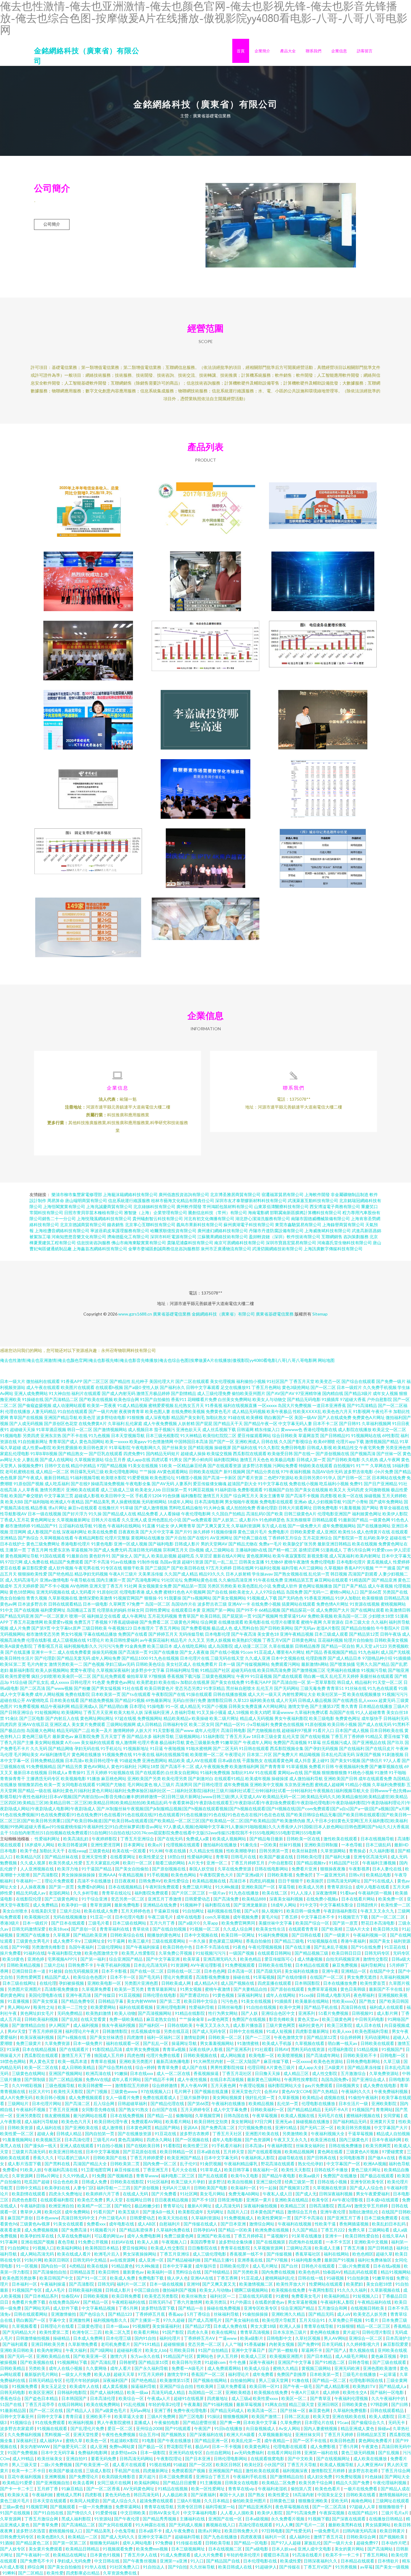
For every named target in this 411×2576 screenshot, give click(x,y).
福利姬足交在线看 (104, 1616)
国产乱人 (142, 1556)
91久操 (95, 1514)
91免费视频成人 (239, 2218)
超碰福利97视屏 (297, 1730)
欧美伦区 (53, 2212)
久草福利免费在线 (173, 2230)
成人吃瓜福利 (57, 1484)
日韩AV (281, 2049)
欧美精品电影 (379, 1875)
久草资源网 (23, 2176)
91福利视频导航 (85, 1478)
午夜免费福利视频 (391, 2091)
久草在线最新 (281, 1646)
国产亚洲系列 (239, 2049)
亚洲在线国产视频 (38, 2242)
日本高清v (74, 1760)
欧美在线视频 (365, 1544)
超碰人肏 (45, 2134)
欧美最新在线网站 (312, 2001)
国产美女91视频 (345, 1760)
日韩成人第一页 (311, 1460)
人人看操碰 (170, 1514)
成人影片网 (388, 2013)
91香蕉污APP (258, 1682)
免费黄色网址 (348, 1718)
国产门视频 (97, 2091)
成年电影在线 (122, 2224)
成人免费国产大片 (333, 1610)
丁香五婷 (290, 1917)
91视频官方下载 (353, 1917)
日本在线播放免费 (340, 1983)
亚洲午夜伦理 (333, 2212)
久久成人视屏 (33, 1863)
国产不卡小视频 (54, 1586)
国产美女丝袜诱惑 (107, 2037)
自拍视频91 (344, 1466)
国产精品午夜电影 (279, 2176)
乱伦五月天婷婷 (344, 1676)
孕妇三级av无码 (120, 1664)
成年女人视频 (385, 1393)
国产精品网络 (61, 1748)
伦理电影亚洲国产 (334, 1514)
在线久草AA (394, 2236)
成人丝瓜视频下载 (219, 1429)
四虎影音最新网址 (313, 2031)
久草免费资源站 (384, 2073)
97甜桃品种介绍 (377, 1658)
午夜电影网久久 (146, 1447)
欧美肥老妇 (147, 1682)
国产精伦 (123, 2206)
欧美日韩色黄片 (93, 1447)
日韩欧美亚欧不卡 (360, 2055)
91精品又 (374, 1736)
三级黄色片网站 (185, 1622)
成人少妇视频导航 (325, 1502)
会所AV (272, 2091)
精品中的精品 (83, 1466)
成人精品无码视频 (249, 1411)
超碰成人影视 (87, 1496)
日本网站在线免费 (389, 1478)
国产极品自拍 (13, 1730)
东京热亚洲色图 (299, 1784)
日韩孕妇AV (204, 2230)
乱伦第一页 (319, 1574)
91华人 (330, 1478)
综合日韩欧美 (285, 1435)
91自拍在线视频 (262, 2007)
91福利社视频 (267, 1568)
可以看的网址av (109, 2236)
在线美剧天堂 (44, 1911)
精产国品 (314, 1652)
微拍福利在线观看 (43, 1381)
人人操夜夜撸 (33, 1887)
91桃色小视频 (361, 1772)
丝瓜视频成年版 (146, 2031)
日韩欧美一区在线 (304, 1839)
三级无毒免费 (313, 1688)
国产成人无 (306, 2194)
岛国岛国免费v (335, 2079)
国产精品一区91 (230, 1724)
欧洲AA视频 (375, 2164)
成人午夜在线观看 (43, 1387)
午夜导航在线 (83, 1580)
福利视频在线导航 (225, 1911)
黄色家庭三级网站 (226, 1941)
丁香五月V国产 (277, 1640)
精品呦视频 (310, 1754)
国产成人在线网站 (57, 1460)
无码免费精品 (70, 2013)
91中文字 (308, 1905)
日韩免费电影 (326, 1508)
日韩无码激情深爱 (29, 1929)
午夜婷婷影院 (105, 1839)
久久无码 (39, 1748)
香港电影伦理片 (76, 1544)
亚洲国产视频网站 (66, 2073)
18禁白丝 (176, 1857)
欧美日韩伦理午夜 (102, 1760)
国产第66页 (371, 1592)
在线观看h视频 (109, 1387)
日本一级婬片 (349, 1387)
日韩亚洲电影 (231, 2200)
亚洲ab (300, 1502)
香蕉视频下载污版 (184, 1676)
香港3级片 (10, 1923)
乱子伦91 (189, 2164)
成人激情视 (113, 2128)
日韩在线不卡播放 (331, 2170)
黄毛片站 (270, 1917)
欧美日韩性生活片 (17, 1658)
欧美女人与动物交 (269, 1399)
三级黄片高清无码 (29, 2152)
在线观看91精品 (229, 1778)
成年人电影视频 (227, 2140)
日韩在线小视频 (333, 2182)
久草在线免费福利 (74, 2236)
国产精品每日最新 (267, 1839)
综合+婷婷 (145, 2067)
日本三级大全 (357, 1622)
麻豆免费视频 (345, 1965)
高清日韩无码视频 (145, 1550)
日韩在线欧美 (180, 2025)
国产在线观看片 (74, 2049)
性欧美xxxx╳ (344, 2001)
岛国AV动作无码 (327, 1472)
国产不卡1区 (203, 2200)
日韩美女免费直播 (245, 1706)
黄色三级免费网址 (43, 1544)
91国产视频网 (265, 1616)
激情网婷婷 (124, 1730)
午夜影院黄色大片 (217, 1875)
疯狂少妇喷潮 (44, 1676)
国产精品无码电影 (304, 1399)
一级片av (217, 1893)
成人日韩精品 (149, 1724)
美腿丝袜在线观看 (377, 1676)
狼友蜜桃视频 (58, 2115)
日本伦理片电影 (130, 1917)
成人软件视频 (61, 1568)
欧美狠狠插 (372, 1598)
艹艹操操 (148, 1472)
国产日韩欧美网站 (277, 1628)
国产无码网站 (287, 1688)
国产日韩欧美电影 (344, 1460)
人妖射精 (186, 1423)
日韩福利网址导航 (182, 1670)
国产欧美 (275, 1514)
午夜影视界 (359, 1869)
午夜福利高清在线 (61, 2170)
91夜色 (239, 1947)
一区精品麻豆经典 (190, 1466)
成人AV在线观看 (201, 1760)
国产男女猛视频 (106, 1688)
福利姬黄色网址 (367, 1514)
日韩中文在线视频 (247, 2031)
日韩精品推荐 (307, 1646)
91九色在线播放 (244, 1893)
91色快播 (171, 1496)
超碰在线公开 (13, 1700)
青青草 (222, 1857)
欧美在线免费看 (103, 1532)
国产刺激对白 (201, 1778)
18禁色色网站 (13, 2061)
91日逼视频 (261, 1676)
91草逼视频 (297, 1766)
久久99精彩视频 (27, 2085)
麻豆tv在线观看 (83, 1508)
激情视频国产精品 (382, 1441)
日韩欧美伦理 (309, 1857)
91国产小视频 (215, 1706)
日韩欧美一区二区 (226, 2037)
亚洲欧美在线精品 (292, 2200)
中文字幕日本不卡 (318, 1917)
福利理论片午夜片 (83, 2031)
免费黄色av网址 (121, 1682)
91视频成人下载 (262, 1598)
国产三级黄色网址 (62, 1899)
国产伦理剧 (45, 1658)
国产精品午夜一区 (261, 1423)
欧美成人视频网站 (230, 1839)
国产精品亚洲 (384, 1580)
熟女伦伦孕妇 (311, 2164)
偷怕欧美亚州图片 (249, 1393)
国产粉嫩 (82, 1688)
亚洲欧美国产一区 (259, 1887)
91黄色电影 (102, 1544)
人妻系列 (184, 1484)
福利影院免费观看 (152, 1893)
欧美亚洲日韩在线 (66, 2152)
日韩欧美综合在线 (127, 1935)
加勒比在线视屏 (195, 1682)
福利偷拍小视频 (251, 1381)
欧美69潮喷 (324, 1441)
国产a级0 (133, 1387)
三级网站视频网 (121, 1724)
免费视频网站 (150, 1718)
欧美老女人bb (148, 1490)
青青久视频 (37, 1598)
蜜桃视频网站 (393, 1604)
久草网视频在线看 (57, 1538)
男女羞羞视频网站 (217, 2043)
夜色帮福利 (365, 1995)
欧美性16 (347, 1532)
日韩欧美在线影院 (127, 2182)
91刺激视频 (393, 1754)
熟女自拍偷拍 (13, 1598)
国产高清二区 (78, 2103)
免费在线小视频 (304, 1484)
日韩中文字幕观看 (203, 1387)
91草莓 (314, 1742)
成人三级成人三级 (117, 1490)
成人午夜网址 (134, 1616)
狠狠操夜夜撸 (333, 1869)
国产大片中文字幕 (157, 1532)
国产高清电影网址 (144, 1580)
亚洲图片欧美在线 (263, 2134)
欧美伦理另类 (175, 1778)
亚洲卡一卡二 (44, 1652)
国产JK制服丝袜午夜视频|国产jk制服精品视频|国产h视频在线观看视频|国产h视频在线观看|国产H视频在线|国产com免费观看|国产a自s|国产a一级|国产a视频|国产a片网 (253, 1809)
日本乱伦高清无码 (338, 1754)
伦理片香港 (148, 1742)
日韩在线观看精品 (65, 1604)
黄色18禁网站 (22, 1592)
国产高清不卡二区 (177, 1766)
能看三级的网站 (171, 1863)
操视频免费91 (31, 1466)
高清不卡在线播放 (95, 1881)
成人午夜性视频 (192, 2079)
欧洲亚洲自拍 (62, 2206)
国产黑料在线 (58, 2164)
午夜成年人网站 (258, 1742)
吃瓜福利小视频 (334, 1484)
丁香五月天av (238, 1736)
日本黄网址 (134, 1845)
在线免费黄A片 (93, 1423)
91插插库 (330, 1399)
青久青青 (349, 1706)
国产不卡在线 (75, 1435)
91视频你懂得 (224, 1532)
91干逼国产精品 (97, 1869)
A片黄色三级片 (281, 2067)
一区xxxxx (267, 1405)
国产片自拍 (176, 1538)
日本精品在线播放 (375, 1706)
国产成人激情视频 (151, 1508)
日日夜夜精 (125, 1881)
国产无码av (305, 1628)
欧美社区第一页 (332, 1694)
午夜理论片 (235, 1754)
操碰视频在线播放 (313, 2121)
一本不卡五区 (339, 2242)
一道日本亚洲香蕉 (329, 1405)
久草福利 (116, 1423)
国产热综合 (28, 1538)
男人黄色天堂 (42, 2061)
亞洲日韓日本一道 (29, 1971)
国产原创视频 (147, 2188)
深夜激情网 (327, 1893)
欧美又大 (338, 1490)
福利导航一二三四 (114, 2188)
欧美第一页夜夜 (102, 1405)
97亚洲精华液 (308, 1393)
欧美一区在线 (351, 1496)
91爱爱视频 (138, 1478)
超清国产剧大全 (242, 1484)
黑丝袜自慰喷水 (241, 1688)
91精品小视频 (358, 1784)
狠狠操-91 (154, 1598)
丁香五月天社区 (228, 2134)
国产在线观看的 (150, 1772)
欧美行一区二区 (138, 1863)
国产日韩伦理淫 (208, 1784)
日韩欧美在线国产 (206, 1472)
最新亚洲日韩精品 (334, 1544)
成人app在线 (139, 1460)
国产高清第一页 (133, 1652)
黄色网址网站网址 (97, 1718)
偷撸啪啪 (184, 2115)
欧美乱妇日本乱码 (389, 2224)
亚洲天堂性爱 (95, 1857)
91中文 (7, 1610)
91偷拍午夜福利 (364, 2097)
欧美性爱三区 (196, 2146)
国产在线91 (198, 1538)
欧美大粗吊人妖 (128, 1712)
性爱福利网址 (48, 1839)
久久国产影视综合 (296, 1441)
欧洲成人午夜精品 (67, 1502)
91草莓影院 (120, 1447)
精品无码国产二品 (73, 1730)
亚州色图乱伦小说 (165, 1520)
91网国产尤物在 (111, 1784)
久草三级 (392, 2061)
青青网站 (384, 2109)
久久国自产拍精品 (228, 1514)
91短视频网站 (48, 1712)
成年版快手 (372, 1718)
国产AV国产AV (280, 1393)
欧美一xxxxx (117, 1441)
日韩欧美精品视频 (24, 1965)
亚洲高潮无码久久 (220, 1959)
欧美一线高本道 (73, 2061)
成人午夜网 (390, 1460)
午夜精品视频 (131, 1875)
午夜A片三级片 (123, 1574)
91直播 (149, 1526)
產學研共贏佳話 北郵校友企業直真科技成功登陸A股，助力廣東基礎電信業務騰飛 (88, 577)
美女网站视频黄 (49, 1742)
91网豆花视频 (201, 1490)
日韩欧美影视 (280, 1875)
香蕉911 (179, 1399)
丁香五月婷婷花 (249, 2236)
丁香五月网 (38, 1550)
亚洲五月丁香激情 (165, 1899)
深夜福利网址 (74, 1532)
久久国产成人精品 (181, 1574)
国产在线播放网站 (374, 1526)
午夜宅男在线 (87, 1568)
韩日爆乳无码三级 (87, 1472)
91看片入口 (323, 1730)
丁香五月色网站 (266, 1387)
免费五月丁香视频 (91, 1622)
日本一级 (227, 1664)
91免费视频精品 (41, 1766)
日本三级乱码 (379, 1845)
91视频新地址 (136, 1748)
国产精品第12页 (364, 1634)
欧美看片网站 (179, 2121)
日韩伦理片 (81, 1682)
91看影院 (172, 2146)
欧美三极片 (139, 1941)
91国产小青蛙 (355, 1502)
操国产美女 (380, 1941)
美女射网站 (242, 2121)
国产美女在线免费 (227, 1682)
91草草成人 (211, 2170)
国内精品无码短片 (163, 1453)
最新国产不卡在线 (386, 1989)
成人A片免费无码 (17, 2097)
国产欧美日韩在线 (188, 1568)
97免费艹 (135, 1604)
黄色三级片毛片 (252, 1532)
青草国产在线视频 (26, 1417)
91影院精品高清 (108, 2049)
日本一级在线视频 (45, 1514)
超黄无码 (387, 1700)
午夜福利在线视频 (295, 2224)
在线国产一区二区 (327, 1977)
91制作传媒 (148, 1562)
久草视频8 (334, 1568)
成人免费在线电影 (380, 2085)
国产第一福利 (93, 1959)
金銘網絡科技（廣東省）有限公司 (223, 1314)
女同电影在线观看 (79, 1784)
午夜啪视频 (175, 1748)
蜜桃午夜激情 (297, 1562)
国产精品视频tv (311, 1863)
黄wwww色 (292, 1429)
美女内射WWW (142, 2001)
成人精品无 (190, 1706)
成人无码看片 (83, 1592)
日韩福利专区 (175, 1724)
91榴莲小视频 (189, 1478)
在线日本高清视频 (227, 2079)
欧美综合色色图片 (90, 1977)
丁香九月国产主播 (17, 1742)
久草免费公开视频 (176, 1953)
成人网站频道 (233, 2055)
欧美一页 (52, 1784)
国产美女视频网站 (229, 1598)
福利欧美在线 (262, 1700)
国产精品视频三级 (312, 1953)
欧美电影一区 (262, 2055)
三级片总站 (71, 1911)
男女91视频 (72, 1634)
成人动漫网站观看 (69, 1405)
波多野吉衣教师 (195, 2134)
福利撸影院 (191, 1496)
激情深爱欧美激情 (95, 1598)
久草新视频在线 (63, 1598)
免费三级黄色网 (179, 2236)
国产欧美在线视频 (96, 1399)
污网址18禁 (149, 1766)
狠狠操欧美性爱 (32, 1574)
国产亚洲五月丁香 (344, 2218)
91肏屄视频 (211, 2164)
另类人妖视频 (218, 1640)
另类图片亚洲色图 (142, 1983)
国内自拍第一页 (100, 2134)
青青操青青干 (13, 1778)
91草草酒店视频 (51, 1429)
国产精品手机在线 (321, 2007)
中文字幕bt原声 (66, 1628)
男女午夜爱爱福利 (373, 2194)
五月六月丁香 (163, 1923)
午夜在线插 (176, 1851)
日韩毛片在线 (244, 1857)
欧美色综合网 (126, 1399)
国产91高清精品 (362, 1405)
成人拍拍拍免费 (241, 1508)
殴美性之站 (44, 2007)
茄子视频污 (165, 1429)
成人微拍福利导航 (306, 1778)
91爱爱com (382, 1550)
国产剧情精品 (184, 1393)
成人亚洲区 (327, 1532)
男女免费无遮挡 (362, 1977)
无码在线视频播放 (70, 1917)
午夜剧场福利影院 (341, 1911)
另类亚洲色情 (398, 1447)
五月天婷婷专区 (196, 2109)
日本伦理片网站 (47, 2103)
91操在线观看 (199, 1694)
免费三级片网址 (198, 1887)
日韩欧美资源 (21, 2128)
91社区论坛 (172, 1580)
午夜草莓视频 (265, 2115)
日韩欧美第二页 (125, 2164)
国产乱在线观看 (213, 2176)
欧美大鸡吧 (261, 1712)
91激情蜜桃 (248, 2043)
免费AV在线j (97, 2079)
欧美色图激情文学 (102, 1953)
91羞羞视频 (350, 1508)
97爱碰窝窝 (393, 2152)
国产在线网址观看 (367, 1610)
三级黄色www (125, 2091)
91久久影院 (269, 1447)
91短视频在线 (121, 1772)
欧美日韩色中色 (178, 1947)
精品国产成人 (58, 1977)
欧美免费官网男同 (239, 1923)
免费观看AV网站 (147, 2121)
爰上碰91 (321, 1760)
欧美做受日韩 (280, 1453)
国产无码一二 (316, 1592)
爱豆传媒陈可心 (280, 1959)
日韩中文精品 (29, 2188)
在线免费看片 (205, 1664)
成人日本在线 (369, 2025)
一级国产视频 (242, 1953)
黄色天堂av (309, 2019)
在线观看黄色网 (279, 1760)
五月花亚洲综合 (317, 1538)
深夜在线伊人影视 (206, 2049)
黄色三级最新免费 (202, 1742)
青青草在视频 (104, 2061)
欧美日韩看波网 (73, 1845)
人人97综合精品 (270, 1592)
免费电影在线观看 (276, 1502)
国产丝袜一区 (389, 1453)
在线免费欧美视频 (188, 1411)
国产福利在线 (245, 1447)
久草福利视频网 (376, 1423)
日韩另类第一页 (274, 1851)
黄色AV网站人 (97, 1766)
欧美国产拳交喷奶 (26, 1496)
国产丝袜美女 (175, 1447)
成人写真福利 (342, 1556)
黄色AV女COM (296, 2091)
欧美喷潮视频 (290, 2055)
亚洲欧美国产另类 (144, 1778)
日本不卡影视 (114, 1971)
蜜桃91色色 (174, 1592)
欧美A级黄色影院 (16, 1646)
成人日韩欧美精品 (79, 2067)
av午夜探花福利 (155, 1640)
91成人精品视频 (132, 1405)
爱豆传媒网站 (135, 2248)
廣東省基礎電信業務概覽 (205, 784)
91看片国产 (105, 2212)
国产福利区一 (152, 2025)
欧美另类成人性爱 (66, 1863)
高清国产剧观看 (363, 1574)
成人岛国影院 (221, 1646)
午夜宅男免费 (372, 1447)
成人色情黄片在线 (373, 1532)
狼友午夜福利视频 (119, 2025)
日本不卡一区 (123, 1977)
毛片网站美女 (26, 1754)
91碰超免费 (130, 1760)
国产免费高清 (74, 2230)
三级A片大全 (358, 1929)
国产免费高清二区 (218, 2128)
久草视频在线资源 (330, 2188)
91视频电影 (11, 1435)
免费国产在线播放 (340, 2176)
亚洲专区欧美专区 (368, 2182)
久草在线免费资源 (235, 1869)
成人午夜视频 (380, 1586)
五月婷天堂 (234, 2152)
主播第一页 (16, 1550)
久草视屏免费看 (97, 1989)
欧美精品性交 (346, 1447)
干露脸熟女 (252, 1760)
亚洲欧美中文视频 (267, 1784)
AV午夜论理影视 (206, 1965)
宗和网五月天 (175, 1550)
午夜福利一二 (29, 1881)
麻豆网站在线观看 (331, 1580)
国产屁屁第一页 (237, 1616)
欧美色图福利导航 (372, 2031)
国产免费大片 (286, 1754)
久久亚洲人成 (134, 1520)
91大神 (156, 1851)
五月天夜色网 (224, 2085)
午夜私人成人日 (278, 2194)
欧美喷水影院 (114, 1478)
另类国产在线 (395, 1592)
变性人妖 (150, 1387)
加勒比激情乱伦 (364, 2212)
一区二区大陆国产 (244, 2061)
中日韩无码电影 (370, 2019)
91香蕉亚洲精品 (319, 1598)
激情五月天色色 (255, 1460)
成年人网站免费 (106, 1658)
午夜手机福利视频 (114, 1965)
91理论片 (96, 1640)
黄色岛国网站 (92, 1441)
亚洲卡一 (334, 2236)
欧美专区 (321, 2200)
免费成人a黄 (198, 1839)
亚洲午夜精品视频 (297, 1634)
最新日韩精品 (57, 1478)
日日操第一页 (175, 1490)
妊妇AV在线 (123, 2242)
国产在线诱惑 (345, 1700)
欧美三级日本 (160, 1646)
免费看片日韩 (321, 1766)
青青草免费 (168, 2067)
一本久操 (198, 1941)
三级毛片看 (99, 1923)
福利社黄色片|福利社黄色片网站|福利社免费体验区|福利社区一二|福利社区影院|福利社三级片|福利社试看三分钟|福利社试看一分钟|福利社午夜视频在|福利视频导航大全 (211, 1791)
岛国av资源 (170, 1562)
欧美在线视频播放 (364, 1694)
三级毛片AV (104, 2140)
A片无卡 (196, 1863)
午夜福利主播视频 (380, 1863)
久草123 (241, 1700)
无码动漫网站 (377, 2037)
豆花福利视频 (330, 1640)
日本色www (47, 2218)
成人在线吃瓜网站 (190, 1646)
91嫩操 (121, 2073)
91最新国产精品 (353, 1520)
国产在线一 (304, 1453)
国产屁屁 (204, 1423)
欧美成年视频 (258, 1778)
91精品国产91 (45, 1526)
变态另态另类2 (189, 1688)
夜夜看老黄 (11, 2230)
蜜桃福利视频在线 (364, 2115)
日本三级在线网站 (130, 1923)
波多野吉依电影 (358, 1472)
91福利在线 (34, 1953)
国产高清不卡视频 (302, 1496)
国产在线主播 (298, 1947)
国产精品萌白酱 (114, 1706)
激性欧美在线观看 (341, 1839)
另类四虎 (31, 1435)
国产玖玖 (395, 1742)
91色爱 (99, 1682)
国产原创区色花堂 (61, 1423)
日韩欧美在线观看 (378, 2043)
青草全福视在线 (394, 1508)
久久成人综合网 (238, 1929)
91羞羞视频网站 (18, 2140)
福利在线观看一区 (123, 2043)
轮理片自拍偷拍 (359, 1640)
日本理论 (138, 1706)
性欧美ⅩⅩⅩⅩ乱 (307, 1411)
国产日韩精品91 (335, 1435)
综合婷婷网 (351, 2037)
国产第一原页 (62, 1887)
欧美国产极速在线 (277, 1857)
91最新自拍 (77, 1556)
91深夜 (13, 2049)
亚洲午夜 (330, 1971)
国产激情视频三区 (309, 1670)
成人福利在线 (49, 2128)
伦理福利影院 (341, 2049)
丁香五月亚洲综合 (138, 1839)
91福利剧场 (226, 1490)
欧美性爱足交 (152, 1857)
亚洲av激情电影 (54, 1580)
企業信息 (339, 51)
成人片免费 (20, 1628)
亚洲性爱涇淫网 (106, 1845)
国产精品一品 (160, 2115)
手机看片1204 (148, 1496)
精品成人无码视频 (257, 1718)
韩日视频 (339, 1574)
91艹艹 (363, 1466)
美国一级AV (306, 1417)
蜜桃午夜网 (311, 1622)
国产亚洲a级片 (251, 1875)
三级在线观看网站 (169, 1941)
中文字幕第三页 (59, 1496)
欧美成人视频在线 (298, 2115)
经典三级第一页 (300, 2182)
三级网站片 (19, 2103)
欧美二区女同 (202, 1724)
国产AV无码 (163, 1484)
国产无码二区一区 (317, 2128)
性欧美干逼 (326, 2224)
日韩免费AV (150, 1881)
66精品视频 (270, 1610)
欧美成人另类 (312, 1887)
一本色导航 (352, 1845)
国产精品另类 (70, 1766)
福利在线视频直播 (240, 1405)
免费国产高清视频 (290, 1742)
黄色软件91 (100, 1556)
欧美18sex (59, 1929)
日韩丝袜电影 (231, 2007)
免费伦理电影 (323, 1562)
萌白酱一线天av (343, 2043)
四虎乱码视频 (263, 1881)
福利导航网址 (374, 1965)
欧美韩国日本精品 (102, 2248)
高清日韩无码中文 (78, 2218)
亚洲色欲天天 (189, 1429)
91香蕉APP (72, 1381)
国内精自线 (333, 1393)
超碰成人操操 (193, 1453)
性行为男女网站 (223, 2013)
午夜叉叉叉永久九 (378, 1911)
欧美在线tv (169, 1682)
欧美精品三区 (294, 2206)
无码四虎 (355, 1490)
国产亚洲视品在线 (369, 1742)
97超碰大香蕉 (353, 1399)
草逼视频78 (82, 1550)
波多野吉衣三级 (212, 1604)
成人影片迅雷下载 (25, 2164)
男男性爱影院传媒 (228, 2067)
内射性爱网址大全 (299, 1694)
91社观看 (263, 2049)
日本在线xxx (142, 2073)
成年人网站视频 (49, 1694)
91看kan (348, 1893)
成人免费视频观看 (86, 2097)
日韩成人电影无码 (334, 1995)
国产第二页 (170, 2001)
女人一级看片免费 (123, 2097)
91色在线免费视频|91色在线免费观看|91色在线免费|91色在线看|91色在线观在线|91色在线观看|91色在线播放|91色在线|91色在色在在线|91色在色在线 (142, 1815)
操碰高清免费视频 (108, 1484)
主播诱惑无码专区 (43, 1778)
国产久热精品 (326, 2091)
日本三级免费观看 (381, 2218)
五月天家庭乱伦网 (103, 1863)
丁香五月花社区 (237, 2073)
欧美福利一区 (244, 2188)
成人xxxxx (60, 1682)
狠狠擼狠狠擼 (334, 1772)
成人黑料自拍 (246, 1628)
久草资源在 (333, 1622)
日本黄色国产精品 (268, 2212)
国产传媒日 (105, 1995)
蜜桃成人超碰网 (329, 1784)
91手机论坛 (111, 1748)
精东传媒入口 (267, 1429)
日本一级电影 (95, 1604)
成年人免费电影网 (144, 2236)
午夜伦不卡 (382, 1411)
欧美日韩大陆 (386, 1929)
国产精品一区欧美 (235, 2230)
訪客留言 (365, 51)
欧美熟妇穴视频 (247, 1640)
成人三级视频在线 (69, 1640)
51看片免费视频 (334, 2013)
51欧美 (165, 1466)
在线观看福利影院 (58, 2200)
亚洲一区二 (217, 1863)
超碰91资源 (193, 1562)
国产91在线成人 (379, 1881)
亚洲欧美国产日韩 (341, 1778)
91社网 (131, 1586)
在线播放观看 (231, 1622)
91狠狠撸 (135, 1417)
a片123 (380, 1646)
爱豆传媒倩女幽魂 (210, 1484)
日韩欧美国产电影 (211, 2188)
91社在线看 (133, 1688)
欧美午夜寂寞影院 (289, 1556)
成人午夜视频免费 (212, 1766)
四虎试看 (160, 1460)
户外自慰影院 (379, 1399)
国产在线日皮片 (380, 1748)
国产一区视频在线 (192, 2140)
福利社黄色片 (312, 2025)
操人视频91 (273, 1911)
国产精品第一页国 (190, 1586)
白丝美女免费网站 (235, 1399)
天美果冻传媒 (151, 1574)
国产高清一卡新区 (220, 1478)
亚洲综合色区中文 (278, 2013)
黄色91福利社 (124, 1766)
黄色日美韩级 (353, 1989)
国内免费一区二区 (160, 2164)
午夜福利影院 (280, 2146)
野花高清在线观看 (278, 2164)
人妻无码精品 (44, 1411)
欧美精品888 (254, 1899)
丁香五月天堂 (302, 1381)
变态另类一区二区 (128, 1899)
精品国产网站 (168, 2128)
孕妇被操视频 (72, 1983)
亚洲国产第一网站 (218, 1610)
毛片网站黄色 (140, 1784)
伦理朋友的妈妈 (112, 1610)
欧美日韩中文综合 (201, 2001)
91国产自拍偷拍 (155, 1399)
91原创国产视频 (29, 1484)
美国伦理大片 (162, 1381)
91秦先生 (249, 1845)
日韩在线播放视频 (230, 1694)
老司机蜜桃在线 (20, 1472)
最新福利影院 (22, 1670)
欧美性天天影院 (69, 2091)
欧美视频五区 (49, 2140)
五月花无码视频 (162, 1616)
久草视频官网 (208, 2115)
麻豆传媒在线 (127, 2170)
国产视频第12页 (295, 2188)
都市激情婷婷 (18, 1526)
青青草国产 (189, 1616)
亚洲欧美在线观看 (83, 1490)
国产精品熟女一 (73, 1453)
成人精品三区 (297, 2073)
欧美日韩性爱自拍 (362, 2236)
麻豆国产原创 (21, 2218)
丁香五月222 (333, 2230)
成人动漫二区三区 (251, 1646)
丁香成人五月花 (15, 1520)
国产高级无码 (269, 1971)
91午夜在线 (144, 1754)
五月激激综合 (354, 2073)
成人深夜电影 (158, 1417)
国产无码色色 (291, 1598)
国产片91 (184, 1532)
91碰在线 (236, 1417)
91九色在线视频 (164, 1658)
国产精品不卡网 (160, 2079)
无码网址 (216, 2212)
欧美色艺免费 (90, 2200)
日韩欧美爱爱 (303, 1532)
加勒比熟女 (216, 1417)
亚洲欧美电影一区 (105, 1983)
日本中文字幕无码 (221, 2158)
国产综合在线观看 (358, 1381)
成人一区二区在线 (174, 2073)
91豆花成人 (265, 1652)
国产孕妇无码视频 (321, 1748)
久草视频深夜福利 (113, 1670)
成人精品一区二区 (52, 1472)
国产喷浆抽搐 (342, 1664)
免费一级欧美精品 (127, 2019)
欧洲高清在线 (99, 2073)
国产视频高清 (363, 1453)
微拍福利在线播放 (220, 1845)
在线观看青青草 (304, 1929)
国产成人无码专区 (210, 2031)
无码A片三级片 (177, 2188)
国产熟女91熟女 (134, 2109)
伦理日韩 (256, 2067)
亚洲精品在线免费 (160, 1905)
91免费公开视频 (93, 2242)
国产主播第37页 (325, 1706)
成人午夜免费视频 (160, 1423)
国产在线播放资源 (135, 2134)
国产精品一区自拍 (338, 1646)
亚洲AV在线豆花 (33, 1724)
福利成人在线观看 (387, 2007)
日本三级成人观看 (331, 1634)
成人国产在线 (195, 2067)
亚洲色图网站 (155, 1760)
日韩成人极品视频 (315, 1700)
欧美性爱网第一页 (275, 2218)
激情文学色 (298, 1706)
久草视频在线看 (310, 2043)
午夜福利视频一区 (370, 1935)
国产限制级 (35, 2079)
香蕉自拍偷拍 (259, 1941)
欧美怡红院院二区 (220, 1435)
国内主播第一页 (111, 1580)
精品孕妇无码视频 (91, 1574)
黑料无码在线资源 (308, 2049)
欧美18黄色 (14, 1959)
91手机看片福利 (227, 2146)
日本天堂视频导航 (128, 1435)
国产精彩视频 (201, 1447)
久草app (211, 1923)
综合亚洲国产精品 (126, 1959)
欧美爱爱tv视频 (59, 1622)
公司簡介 (52, 224)
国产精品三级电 (290, 1941)
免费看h (10, 2170)
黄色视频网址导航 (22, 1556)
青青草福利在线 (115, 1929)
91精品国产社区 (215, 1670)
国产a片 (252, 1911)
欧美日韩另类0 (308, 1478)
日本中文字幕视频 (103, 2152)
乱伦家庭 (134, 1423)
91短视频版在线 (323, 1941)
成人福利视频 (86, 2025)
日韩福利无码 (396, 1718)
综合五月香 (115, 1460)
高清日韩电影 (233, 1730)
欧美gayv (138, 1441)
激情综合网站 (262, 2224)
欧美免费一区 (391, 1899)
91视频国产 (392, 2049)
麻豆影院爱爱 (35, 1568)
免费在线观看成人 (160, 2097)
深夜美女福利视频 (287, 1899)
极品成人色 (222, 1628)
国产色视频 (94, 1664)
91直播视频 (19, 2001)
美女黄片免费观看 (88, 1724)
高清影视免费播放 (213, 1977)
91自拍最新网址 (33, 1441)
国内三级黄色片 (354, 2140)
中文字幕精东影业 (337, 1905)
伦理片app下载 (350, 1441)
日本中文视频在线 (288, 1658)
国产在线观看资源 (224, 1466)
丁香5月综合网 (357, 1550)
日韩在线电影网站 (272, 1869)
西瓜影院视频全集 (287, 1748)
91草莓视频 (264, 1977)
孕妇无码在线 (87, 1748)
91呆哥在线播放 (307, 2236)
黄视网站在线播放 (148, 1538)
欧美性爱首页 (373, 1983)
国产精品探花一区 (298, 1610)
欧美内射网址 (368, 1556)
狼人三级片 (164, 1784)
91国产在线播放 (164, 1652)
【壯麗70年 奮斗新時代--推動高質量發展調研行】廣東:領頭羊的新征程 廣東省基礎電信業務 (205, 577)
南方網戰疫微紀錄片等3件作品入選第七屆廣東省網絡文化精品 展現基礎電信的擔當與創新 (323, 853)
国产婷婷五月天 (163, 1634)
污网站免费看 (285, 1466)
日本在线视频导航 (378, 1839)
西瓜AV (345, 2206)
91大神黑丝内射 (209, 2061)
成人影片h (249, 1520)
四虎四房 (8, 1724)
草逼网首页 (309, 1435)
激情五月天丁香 (77, 2055)
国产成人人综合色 (367, 2188)
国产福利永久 (172, 1387)
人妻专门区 (84, 2188)
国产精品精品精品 (305, 2109)
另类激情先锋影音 (49, 1947)
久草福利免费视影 (389, 1784)
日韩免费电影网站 (364, 2061)
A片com (73, 1742)
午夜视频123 (120, 1628)
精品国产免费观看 (66, 1562)
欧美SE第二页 (13, 1664)
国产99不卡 (247, 1610)
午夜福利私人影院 (258, 2158)
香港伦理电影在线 (320, 1429)
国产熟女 (368, 2001)
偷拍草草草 (137, 1676)
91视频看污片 (103, 2230)
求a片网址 (58, 1508)
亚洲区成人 (60, 1724)
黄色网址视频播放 (315, 1586)
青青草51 (335, 1688)
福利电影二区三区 (178, 2176)
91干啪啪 (397, 1772)
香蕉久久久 (44, 2158)
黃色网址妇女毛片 (37, 2013)
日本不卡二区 (326, 1423)
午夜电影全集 (138, 1484)
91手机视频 (158, 1875)
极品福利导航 (172, 1742)
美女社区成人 (179, 1664)
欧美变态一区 (328, 1381)
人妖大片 (144, 1730)
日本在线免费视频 (127, 2115)
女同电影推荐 (352, 2158)
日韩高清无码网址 (344, 1881)
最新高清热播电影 (173, 2061)
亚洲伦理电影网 (171, 2007)
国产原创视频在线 (332, 1453)
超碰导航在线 (291, 2158)
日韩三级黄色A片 (300, 1514)
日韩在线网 (243, 1568)
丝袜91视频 (290, 1845)
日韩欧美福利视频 (42, 2019)
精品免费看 (148, 1514)
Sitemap (320, 1314)
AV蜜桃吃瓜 (37, 1700)
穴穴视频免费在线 (255, 2128)
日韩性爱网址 (158, 1610)
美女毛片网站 (213, 2194)
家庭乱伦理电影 (15, 1453)
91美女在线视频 (143, 1466)
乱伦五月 (265, 1688)
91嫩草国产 (231, 1742)
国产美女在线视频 (311, 1490)
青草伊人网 (31, 2212)
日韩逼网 (245, 1429)
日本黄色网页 (139, 2128)
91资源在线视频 (365, 1604)
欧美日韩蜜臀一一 (95, 2085)
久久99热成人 (76, 2176)
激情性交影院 (376, 1959)
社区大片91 (40, 2091)
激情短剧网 (195, 2037)
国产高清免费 (226, 1899)
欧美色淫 (87, 1417)
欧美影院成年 (191, 2212)
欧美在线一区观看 (130, 1851)
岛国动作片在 (184, 1604)
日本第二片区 (259, 1754)
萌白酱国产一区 (279, 1417)
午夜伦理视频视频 (266, 1947)
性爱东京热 (60, 1550)
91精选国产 (360, 1580)
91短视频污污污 (211, 1953)
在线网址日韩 (139, 2200)
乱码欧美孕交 (376, 1538)
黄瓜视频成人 (379, 1562)
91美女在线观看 (69, 2224)
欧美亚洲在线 (324, 2140)
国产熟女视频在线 (291, 1574)
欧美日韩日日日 (347, 1953)
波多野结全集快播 (236, 2242)
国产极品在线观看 (377, 2176)
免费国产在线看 (133, 1634)
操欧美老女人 (241, 1592)
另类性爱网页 (29, 1977)
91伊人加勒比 (348, 1598)
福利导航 (290, 1568)
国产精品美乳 (97, 1502)
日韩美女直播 (252, 1562)
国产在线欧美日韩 (143, 2146)
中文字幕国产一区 (344, 2164)
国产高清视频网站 (155, 2013)
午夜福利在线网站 (124, 1526)
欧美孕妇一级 (74, 1905)
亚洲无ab (284, 2121)
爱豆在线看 (11, 1568)
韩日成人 (345, 1682)
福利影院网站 (226, 1460)
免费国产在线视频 (249, 2019)
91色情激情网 (160, 1441)
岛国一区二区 (158, 1604)
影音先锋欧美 (282, 2019)
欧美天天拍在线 (173, 2218)
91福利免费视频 (215, 1772)
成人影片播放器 (248, 2025)
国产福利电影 (161, 1544)
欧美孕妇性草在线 (37, 2236)
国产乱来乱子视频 (331, 1947)
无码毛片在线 (331, 2115)
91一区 (172, 1706)
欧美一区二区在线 (42, 2067)
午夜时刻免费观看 (163, 1887)
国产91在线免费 (366, 1947)
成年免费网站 (78, 2212)
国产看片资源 (250, 1478)
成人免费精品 (46, 1905)
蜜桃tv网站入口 (344, 1592)
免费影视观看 (250, 1490)
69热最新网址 (159, 1700)
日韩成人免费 (95, 2182)
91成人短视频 (280, 2031)
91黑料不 (401, 1724)
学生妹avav (262, 1574)
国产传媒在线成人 (201, 2224)
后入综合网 (104, 2103)
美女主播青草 (272, 1496)
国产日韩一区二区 (354, 1478)
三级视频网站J (188, 1736)
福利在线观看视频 (136, 2007)
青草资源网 (101, 1905)
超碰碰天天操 (23, 1429)
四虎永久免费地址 (66, 2194)
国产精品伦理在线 (168, 2103)
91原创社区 (108, 1592)
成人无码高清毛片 (22, 1580)
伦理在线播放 (18, 1411)
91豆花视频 (129, 1995)
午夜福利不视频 (31, 2109)
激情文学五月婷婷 (371, 2206)
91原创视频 (316, 1724)
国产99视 (20, 1947)
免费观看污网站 (286, 1664)
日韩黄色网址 (304, 1640)
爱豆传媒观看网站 (254, 1435)
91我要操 (173, 1598)
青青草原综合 (340, 1887)
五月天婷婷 (97, 1772)
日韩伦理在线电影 (160, 1995)
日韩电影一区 (393, 2055)
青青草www (147, 2176)
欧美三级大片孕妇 (189, 2182)
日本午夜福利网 (387, 2140)
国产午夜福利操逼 (143, 1947)
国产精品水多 (139, 1736)
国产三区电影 (32, 1718)
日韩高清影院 (322, 2206)
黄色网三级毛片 (37, 1736)
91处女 (163, 1526)
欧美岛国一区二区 (351, 1616)
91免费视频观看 (240, 1965)
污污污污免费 (111, 1646)
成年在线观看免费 (375, 1778)
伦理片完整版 (117, 1538)
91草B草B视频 (44, 1453)
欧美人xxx (342, 2031)
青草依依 (141, 1929)
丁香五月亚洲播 (64, 2109)
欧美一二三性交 (73, 2007)
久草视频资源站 (89, 1460)
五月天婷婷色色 (136, 1911)
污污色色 (230, 2001)
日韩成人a (58, 1772)
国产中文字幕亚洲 (163, 1959)
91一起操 (268, 2188)
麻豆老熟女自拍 (161, 2019)
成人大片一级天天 (264, 1694)
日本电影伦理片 (351, 1562)
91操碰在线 (33, 1399)
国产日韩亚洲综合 (17, 1712)
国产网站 (370, 1508)
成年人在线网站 (281, 1995)
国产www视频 (59, 1688)
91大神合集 (214, 1508)
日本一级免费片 (88, 2043)
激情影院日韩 (220, 1700)
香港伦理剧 (267, 1508)
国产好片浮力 (75, 1514)
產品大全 (288, 51)
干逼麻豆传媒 (167, 1911)
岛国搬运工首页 (81, 1610)
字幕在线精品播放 (100, 1634)
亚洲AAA (107, 1875)
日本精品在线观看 (312, 1965)
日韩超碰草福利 (133, 2103)
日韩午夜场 (391, 1634)
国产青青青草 (273, 1766)
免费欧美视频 (320, 1616)
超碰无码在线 (244, 1670)
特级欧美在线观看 (316, 1466)
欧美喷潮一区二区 (207, 1754)
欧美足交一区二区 (389, 1429)
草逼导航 (287, 1887)
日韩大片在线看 (106, 1520)
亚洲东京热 (51, 1435)
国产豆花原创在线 (140, 2152)
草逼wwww (283, 1712)
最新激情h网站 (315, 1664)
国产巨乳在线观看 (106, 1453)
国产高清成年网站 (323, 2055)
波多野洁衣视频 (257, 1466)
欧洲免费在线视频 (272, 2230)
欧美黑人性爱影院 (139, 1953)
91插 (403, 1688)
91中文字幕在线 (273, 1484)
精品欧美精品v (177, 1718)
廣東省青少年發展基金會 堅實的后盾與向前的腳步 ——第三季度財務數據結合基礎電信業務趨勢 (205, 507)
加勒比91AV (243, 1772)
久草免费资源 (58, 2043)
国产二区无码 (225, 1748)
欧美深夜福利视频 (37, 2037)
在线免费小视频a (323, 1899)
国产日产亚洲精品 (381, 1484)
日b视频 (196, 1550)
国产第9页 (41, 1628)
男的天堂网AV (214, 1544)
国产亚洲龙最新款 (251, 1905)
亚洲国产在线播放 (33, 1935)
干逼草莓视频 (361, 2134)
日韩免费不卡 (81, 1965)
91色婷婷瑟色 (272, 1520)
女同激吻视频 (377, 1490)
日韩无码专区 (377, 1953)
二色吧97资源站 (279, 1478)
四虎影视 (329, 1496)
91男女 (176, 1460)
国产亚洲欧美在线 (82, 2128)
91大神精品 (191, 1435)
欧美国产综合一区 (313, 1923)
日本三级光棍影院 (162, 1435)
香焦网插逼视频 (354, 2224)
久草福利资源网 (246, 1526)
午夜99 (243, 1676)
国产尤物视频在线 (264, 1730)
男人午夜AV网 (194, 2085)
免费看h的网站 (92, 1887)
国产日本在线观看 (68, 1923)
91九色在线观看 (382, 1688)
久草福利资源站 (206, 2218)
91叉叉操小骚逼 (212, 1712)
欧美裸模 (255, 1417)
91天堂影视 (164, 1730)
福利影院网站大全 (285, 2085)
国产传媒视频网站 (253, 1664)
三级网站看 (379, 2230)
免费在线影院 (78, 1694)
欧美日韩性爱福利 (122, 1640)
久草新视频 (289, 2097)
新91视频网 (234, 1472)
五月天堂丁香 (113, 1736)
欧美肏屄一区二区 (74, 1676)
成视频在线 (335, 2097)
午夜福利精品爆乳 (241, 2164)
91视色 (100, 1526)
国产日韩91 (350, 1423)
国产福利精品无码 (350, 2121)
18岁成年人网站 (40, 1845)
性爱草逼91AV (293, 1616)
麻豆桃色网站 (114, 1778)
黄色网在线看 (331, 2152)
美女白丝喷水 (15, 1911)
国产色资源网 (258, 2140)
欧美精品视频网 (300, 2152)
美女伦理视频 (223, 1381)
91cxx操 (306, 1995)
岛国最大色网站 (41, 1730)
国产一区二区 (323, 1387)
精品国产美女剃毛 (188, 1417)
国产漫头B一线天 (41, 2146)
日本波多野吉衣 (32, 1604)
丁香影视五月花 (48, 1646)
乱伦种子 (140, 1381)
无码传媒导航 (191, 1634)
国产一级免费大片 (304, 1526)
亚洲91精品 (286, 2128)
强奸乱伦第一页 (260, 2097)
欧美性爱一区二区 (17, 2134)
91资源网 (179, 1965)
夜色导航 (67, 2242)
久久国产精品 (305, 2230)
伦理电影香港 (132, 1592)
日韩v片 (356, 1875)
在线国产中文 (383, 1971)
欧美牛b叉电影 (245, 2176)
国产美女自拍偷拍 (132, 1869)
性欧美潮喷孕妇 (241, 1851)
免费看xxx (97, 2224)
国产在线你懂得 (292, 1977)
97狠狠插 (157, 1676)
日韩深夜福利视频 (336, 2194)
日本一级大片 (13, 1381)
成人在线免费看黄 (74, 1652)
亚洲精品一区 (354, 1971)
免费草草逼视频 (323, 1989)
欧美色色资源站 (329, 2061)
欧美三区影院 (340, 2025)
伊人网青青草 (183, 1526)
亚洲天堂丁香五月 (106, 1586)
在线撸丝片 (109, 1508)
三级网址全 (94, 1941)
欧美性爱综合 (177, 1881)
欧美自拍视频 (241, 2182)
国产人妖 (250, 2013)
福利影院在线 (218, 1905)
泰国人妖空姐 (202, 1869)
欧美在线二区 (275, 1893)
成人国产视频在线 (238, 1983)
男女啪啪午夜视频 (242, 1502)
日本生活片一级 (354, 2103)
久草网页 (117, 1604)
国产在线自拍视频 (170, 1929)
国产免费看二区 (154, 1622)
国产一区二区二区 (389, 1917)
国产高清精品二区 (61, 1399)
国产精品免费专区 (78, 2001)
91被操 (55, 1971)
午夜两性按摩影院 (301, 2079)
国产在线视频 (27, 1610)
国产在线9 (80, 1484)
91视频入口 (43, 2248)
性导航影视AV (13, 1514)
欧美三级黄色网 (337, 2019)
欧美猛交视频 (219, 1453)
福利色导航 (399, 2164)
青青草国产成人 (63, 1441)
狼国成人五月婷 (109, 2055)
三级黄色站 (99, 1851)
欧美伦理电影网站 (122, 1472)
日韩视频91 (363, 2013)
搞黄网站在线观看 (298, 1604)
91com (247, 1652)
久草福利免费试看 (311, 1712)
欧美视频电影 (73, 1778)
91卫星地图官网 (96, 2170)
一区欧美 (268, 1845)
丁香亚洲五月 (156, 2170)
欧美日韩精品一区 (177, 2152)
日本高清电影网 (209, 1502)
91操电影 (156, 1706)
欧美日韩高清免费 (274, 1670)
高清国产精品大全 (90, 2164)
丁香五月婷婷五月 (248, 1863)
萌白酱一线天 (316, 1676)
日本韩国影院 (308, 1983)
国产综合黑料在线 (116, 2067)
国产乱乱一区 (156, 2043)
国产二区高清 (32, 1688)
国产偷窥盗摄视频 (35, 1405)
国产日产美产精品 (350, 1586)
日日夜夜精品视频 (172, 2200)
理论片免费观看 (60, 1881)
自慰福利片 (170, 2224)
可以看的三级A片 (74, 2158)
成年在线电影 (189, 1917)
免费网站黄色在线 (201, 1580)
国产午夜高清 (244, 1634)
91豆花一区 (101, 1917)
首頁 (241, 51)
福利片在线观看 (86, 1393)
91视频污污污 (395, 1694)
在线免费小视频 (266, 1604)
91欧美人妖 (31, 2170)
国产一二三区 (258, 2037)
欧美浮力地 (68, 1869)
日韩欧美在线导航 (275, 1965)
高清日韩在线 (354, 2007)
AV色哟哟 (79, 1586)
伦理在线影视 (39, 1640)
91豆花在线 (396, 1947)
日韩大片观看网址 (295, 1508)
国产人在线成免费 (335, 1417)
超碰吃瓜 (186, 1556)
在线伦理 (48, 1983)
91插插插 (402, 1658)
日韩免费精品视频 (47, 1760)
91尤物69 (274, 1562)
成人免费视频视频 (42, 2230)
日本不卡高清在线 (213, 1947)
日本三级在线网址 (20, 1983)
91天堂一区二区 (388, 1682)
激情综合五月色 (303, 2212)
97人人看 (392, 1760)
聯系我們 (314, 51)
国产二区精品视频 (66, 2079)
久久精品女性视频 (207, 1851)
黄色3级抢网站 (296, 1387)
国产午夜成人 (30, 1478)
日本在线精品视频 (40, 2049)
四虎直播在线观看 (275, 1983)
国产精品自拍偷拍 (358, 1628)
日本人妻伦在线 (387, 1869)
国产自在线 (217, 1592)
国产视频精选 (121, 2176)
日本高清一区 (241, 1971)
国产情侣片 (372, 1760)
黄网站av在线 (290, 1772)
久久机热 (370, 1460)
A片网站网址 (275, 1706)
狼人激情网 (126, 1742)
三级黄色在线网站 (29, 2073)
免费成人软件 (285, 1586)
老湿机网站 (60, 1893)
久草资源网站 (334, 1851)
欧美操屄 (315, 1881)
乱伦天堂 (291, 1736)
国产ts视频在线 (72, 2037)
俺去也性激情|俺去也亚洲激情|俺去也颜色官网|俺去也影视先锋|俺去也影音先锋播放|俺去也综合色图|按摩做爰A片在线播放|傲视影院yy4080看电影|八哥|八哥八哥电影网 (158, 1360)
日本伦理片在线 (195, 1658)
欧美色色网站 (184, 1875)
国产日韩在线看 (307, 1935)
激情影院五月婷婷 (132, 2085)
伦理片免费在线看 (164, 2055)
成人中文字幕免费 (17, 1694)
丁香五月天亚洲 (98, 1712)
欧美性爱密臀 (18, 1676)
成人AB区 (147, 2224)
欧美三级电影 (322, 1718)
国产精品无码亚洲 (17, 1616)
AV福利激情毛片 (55, 1754)
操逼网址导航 (185, 2043)
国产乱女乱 (39, 1682)
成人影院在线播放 (355, 1429)
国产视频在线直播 (212, 2091)
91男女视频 (191, 1989)
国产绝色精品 (61, 1574)
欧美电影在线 (257, 1622)
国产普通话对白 (195, 1995)
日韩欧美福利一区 (268, 2109)
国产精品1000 (135, 1658)
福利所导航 (163, 1736)
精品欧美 (177, 1760)
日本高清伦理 (77, 2140)
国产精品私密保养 (136, 2230)
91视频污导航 (374, 1670)
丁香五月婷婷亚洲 (46, 2031)
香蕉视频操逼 (207, 2073)
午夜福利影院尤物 (65, 1953)
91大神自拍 (60, 1393)
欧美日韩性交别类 (211, 2121)
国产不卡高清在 (309, 2218)
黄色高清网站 (131, 2140)
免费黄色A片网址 (369, 1417)
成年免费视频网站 (339, 1526)
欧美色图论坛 (162, 1478)
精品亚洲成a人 (84, 1706)
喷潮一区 (78, 1616)
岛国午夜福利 (82, 1947)
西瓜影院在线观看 (250, 1453)
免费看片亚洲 (305, 1869)
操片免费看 (11, 1953)
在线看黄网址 (123, 1857)
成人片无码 (286, 1700)
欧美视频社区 (37, 1917)
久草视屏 (62, 1935)
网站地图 (326, 1360)
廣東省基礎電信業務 (172, 1314)
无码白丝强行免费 (189, 1700)
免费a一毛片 (270, 1544)
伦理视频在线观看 (183, 1845)
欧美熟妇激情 (99, 2013)
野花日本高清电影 (378, 1923)
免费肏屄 (305, 1875)
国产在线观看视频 (265, 2152)
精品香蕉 (39, 1508)
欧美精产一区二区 (95, 2206)
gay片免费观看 (319, 2085)
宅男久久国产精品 (373, 1664)
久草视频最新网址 (73, 1520)
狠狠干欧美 (134, 1568)
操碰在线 (242, 1977)
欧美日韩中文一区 (117, 1496)
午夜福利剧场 (33, 2206)
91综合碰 (19, 1682)
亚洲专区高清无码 (371, 1857)
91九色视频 (99, 1435)
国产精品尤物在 (243, 1544)
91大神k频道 (227, 1887)
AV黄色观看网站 (173, 1472)
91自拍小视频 (110, 2146)
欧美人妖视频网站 (52, 1670)
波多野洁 (217, 2182)
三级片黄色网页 (281, 2025)
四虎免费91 (134, 1453)
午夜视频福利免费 (352, 1766)
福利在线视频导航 (172, 1754)
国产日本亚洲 (234, 2224)
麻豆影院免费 (87, 1736)
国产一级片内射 (103, 1411)
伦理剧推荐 (316, 1658)
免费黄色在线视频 (287, 1724)
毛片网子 (183, 2091)
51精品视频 (368, 2049)
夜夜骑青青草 (131, 1411)
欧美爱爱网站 (104, 2007)
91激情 (381, 1772)
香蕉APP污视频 (359, 1568)
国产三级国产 (158, 1568)
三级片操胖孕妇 (195, 2097)
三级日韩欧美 (94, 1628)
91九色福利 (369, 1652)
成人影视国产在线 (44, 1532)
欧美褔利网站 (70, 2248)
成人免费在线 (36, 1562)
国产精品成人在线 (119, 1514)
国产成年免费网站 (386, 1502)
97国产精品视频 (112, 1466)
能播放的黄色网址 (164, 1935)
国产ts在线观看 (136, 1694)
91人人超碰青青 (370, 1712)
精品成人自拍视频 (393, 2134)
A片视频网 (196, 1592)
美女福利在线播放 (302, 1971)
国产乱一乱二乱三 (221, 1562)
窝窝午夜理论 (83, 1670)
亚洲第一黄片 (259, 2200)
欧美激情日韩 (398, 1610)
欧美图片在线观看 (78, 1387)
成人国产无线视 (395, 1652)
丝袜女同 (136, 1610)
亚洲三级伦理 (269, 2182)
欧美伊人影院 (395, 1514)
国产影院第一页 (348, 1538)
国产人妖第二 (225, 1520)
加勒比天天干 (53, 1851)
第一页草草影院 (321, 1682)
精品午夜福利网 (55, 1706)
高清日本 (238, 1881)
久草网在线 (381, 1466)
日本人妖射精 (238, 1574)
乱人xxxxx (368, 1700)
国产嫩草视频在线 (386, 1766)
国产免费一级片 (391, 1381)
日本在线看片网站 (358, 1899)
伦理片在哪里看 (285, 1622)
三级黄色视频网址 (218, 1676)
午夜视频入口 (175, 2242)
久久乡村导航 (86, 1893)
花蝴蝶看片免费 (202, 1399)
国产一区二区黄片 (51, 1616)
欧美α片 (156, 1845)
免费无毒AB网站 (244, 2194)
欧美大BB (14, 1502)
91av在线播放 (123, 1562)
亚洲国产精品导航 (61, 1417)
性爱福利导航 (202, 2007)
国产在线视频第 (271, 2242)
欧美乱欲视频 (164, 1556)
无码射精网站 (154, 1502)
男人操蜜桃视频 (126, 1502)
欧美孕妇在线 (58, 2188)
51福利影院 (214, 1736)
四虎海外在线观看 (306, 2242)
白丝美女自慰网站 (182, 1772)
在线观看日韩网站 (275, 1953)
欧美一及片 (102, 1730)
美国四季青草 (203, 2242)
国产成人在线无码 (375, 1724)
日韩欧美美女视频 (391, 1640)
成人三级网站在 (220, 1550)
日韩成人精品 (69, 2134)
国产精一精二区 (283, 1550)
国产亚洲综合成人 (369, 2079)
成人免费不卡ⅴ (67, 1941)
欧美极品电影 (283, 1460)
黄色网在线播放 (86, 1754)
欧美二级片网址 (224, 1718)
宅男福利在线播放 (343, 1670)
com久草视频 (218, 1917)
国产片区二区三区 (189, 1893)
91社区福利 (158, 2182)
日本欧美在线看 (64, 1700)
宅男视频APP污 (63, 1959)
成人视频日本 (141, 1429)
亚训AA (191, 2128)
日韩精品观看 (325, 1520)
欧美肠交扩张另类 (300, 1544)
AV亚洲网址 (221, 1538)
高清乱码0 (256, 1514)
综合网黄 (209, 1622)
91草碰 (127, 1508)
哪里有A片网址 (291, 1652)
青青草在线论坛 (117, 1893)
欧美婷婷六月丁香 (103, 2194)
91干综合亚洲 (95, 1899)
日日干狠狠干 (291, 1881)
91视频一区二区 (205, 1929)
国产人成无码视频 (26, 1423)
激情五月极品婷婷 (153, 1393)
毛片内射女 (37, 1664)
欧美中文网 (290, 2007)
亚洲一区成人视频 (131, 1544)
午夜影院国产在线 (168, 1694)
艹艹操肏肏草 (192, 2019)
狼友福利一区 (266, 2170)
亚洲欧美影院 (384, 2103)
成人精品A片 (206, 1983)
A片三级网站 (311, 1568)
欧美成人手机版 (277, 2043)
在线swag (77, 1851)
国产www (185, 1730)
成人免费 (154, 1592)
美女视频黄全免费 (155, 1586)
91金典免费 (135, 1646)
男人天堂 (364, 1646)
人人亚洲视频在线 (37, 1869)
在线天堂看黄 (94, 2019)
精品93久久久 (212, 1574)
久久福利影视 (382, 1851)
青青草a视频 (175, 2049)
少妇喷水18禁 (381, 1616)
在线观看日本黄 (186, 1610)
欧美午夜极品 (279, 1411)
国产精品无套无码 (73, 1658)
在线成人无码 (136, 2194)
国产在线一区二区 (147, 1971)
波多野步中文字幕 (148, 1670)
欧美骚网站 (72, 1712)
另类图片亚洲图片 (25, 1989)
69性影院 (391, 1435)
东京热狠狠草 (298, 1520)
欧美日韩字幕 (237, 2170)
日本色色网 (215, 1971)
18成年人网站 (181, 1502)
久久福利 (379, 1622)
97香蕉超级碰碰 (124, 1622)
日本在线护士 (13, 1544)
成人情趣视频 (310, 1959)
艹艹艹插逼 (385, 1568)
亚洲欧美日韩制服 (321, 1845)
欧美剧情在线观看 (29, 2194)
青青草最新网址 (162, 1989)
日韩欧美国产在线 (110, 2158)
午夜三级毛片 (161, 1917)
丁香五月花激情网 (26, 1622)
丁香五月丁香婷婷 (348, 1736)
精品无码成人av (31, 1893)
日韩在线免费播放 (346, 2146)
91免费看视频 (26, 1706)
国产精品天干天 (228, 1423)
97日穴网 (14, 1562)
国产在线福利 (352, 1748)
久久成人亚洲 (258, 1658)
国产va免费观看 (197, 1520)
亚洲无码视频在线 (53, 1592)
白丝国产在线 (165, 2109)
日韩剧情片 (368, 1905)
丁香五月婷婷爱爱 (147, 2158)
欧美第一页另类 (130, 1989)
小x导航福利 (258, 1724)
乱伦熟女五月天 (189, 1405)
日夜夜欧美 (129, 1532)
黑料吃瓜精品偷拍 (186, 1508)
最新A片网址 (200, 2206)
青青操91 (77, 1772)
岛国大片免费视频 (295, 1405)
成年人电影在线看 (373, 1887)
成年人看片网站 (127, 2079)
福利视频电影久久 (81, 1646)
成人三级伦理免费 (214, 1393)
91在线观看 (266, 1772)
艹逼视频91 (278, 2236)
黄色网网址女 (43, 1520)
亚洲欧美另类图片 (136, 2061)
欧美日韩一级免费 (304, 1911)
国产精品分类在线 (263, 1472)
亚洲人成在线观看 (77, 2146)
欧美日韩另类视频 (354, 2128)
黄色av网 (8, 1604)
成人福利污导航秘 (42, 2121)
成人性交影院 (325, 2073)
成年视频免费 (246, 1917)
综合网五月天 (246, 1496)
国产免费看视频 (196, 1628)
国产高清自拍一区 (289, 1682)
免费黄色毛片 (218, 1411)
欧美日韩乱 (211, 1616)
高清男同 (184, 1784)
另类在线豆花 (177, 2031)
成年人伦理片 (207, 1730)
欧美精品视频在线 (210, 1881)
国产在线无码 (170, 1839)
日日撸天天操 (268, 2073)
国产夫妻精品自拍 (251, 1989)
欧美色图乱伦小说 (255, 1586)
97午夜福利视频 (296, 1472)
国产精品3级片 (358, 1393)
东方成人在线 (274, 1526)
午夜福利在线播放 (229, 2103)
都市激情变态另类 (43, 1634)
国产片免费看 (164, 2194)
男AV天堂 (17, 2031)
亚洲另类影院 (29, 2115)
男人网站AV (19, 2007)
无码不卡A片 (337, 2109)
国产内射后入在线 (62, 1718)
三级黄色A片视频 (363, 2152)
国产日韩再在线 (322, 2158)
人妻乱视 (30, 1460)
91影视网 (362, 1411)
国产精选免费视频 (97, 1700)
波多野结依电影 (111, 1417)
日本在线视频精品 (126, 1887)
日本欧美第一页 (106, 1694)
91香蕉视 (214, 1405)
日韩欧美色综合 (150, 1664)
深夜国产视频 (368, 1754)
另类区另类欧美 (222, 1586)
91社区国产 (277, 1381)
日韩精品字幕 (111, 2001)
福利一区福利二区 (164, 2037)
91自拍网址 (194, 1911)
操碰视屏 (223, 1447)
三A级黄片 (335, 2067)
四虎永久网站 (160, 2140)
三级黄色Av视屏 (35, 2224)
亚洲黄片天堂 (383, 2121)
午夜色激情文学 (289, 2037)
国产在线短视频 (315, 1736)
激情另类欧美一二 (66, 1664)
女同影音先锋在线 (99, 2109)
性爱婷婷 (401, 1562)
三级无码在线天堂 (227, 1658)
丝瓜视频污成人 (337, 1742)
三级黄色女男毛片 (33, 1941)
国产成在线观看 (288, 1676)
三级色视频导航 (60, 2085)
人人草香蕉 (28, 1490)
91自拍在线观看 (73, 1411)
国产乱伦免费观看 (109, 1676)
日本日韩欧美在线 (387, 1730)
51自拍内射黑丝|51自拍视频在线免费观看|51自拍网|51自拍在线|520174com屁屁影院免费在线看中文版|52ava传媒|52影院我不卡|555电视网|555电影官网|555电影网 (165, 1833)
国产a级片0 (189, 1923)
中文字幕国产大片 (391, 2128)
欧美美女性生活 (271, 1929)
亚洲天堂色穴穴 (247, 2091)
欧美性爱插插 (65, 1447)
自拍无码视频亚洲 (343, 1959)
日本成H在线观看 (383, 2200)
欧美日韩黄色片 (159, 1688)
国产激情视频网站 (110, 1429)
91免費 (98, 2176)
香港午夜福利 (354, 1941)
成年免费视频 (236, 1784)
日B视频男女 (348, 2085)
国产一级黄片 (337, 1935)
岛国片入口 (237, 2212)
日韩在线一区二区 (184, 1971)
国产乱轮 (70, 2019)
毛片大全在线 (185, 2170)
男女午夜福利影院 (291, 1718)
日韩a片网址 (48, 2176)
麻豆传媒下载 (277, 2061)
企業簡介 (262, 51)
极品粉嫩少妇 (148, 2206)
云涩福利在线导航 (76, 1526)
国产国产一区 (221, 1441)
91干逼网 (117, 1941)
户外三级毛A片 (113, 2218)
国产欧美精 (332, 1929)
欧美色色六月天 (337, 1411)
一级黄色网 (380, 1520)
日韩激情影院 (115, 2031)
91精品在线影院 (190, 2013)
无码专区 (401, 1953)
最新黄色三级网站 (264, 2079)
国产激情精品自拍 (29, 2025)
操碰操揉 (280, 1778)
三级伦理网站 (110, 1947)
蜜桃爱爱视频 (161, 1405)
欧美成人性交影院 (168, 2248)
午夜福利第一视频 (375, 1893)
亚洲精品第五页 (299, 1580)
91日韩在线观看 (254, 1748)
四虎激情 (136, 2037)
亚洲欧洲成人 (248, 1441)
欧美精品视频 (262, 2103)
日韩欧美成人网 (176, 1983)
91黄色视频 (224, 1995)
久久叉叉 (196, 1640)
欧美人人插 (148, 2242)
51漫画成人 (331, 1550)
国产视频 (312, 1772)
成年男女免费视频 (143, 2049)
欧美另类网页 (379, 2146)
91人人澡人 (302, 1893)
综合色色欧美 (66, 2182)
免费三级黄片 (29, 2043)
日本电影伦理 (218, 1634)
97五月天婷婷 (219, 1568)
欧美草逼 (192, 1959)
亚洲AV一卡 (239, 1604)
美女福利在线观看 (98, 1742)
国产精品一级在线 (35, 1791)
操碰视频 (372, 1496)
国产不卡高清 (97, 1562)
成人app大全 (310, 2067)
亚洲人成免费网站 (31, 1393)
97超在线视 (125, 1718)
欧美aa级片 (310, 2176)
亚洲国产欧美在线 (214, 2236)
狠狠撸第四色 (30, 1784)
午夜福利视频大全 (328, 2134)
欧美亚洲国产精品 (184, 2158)
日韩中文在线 (57, 1466)
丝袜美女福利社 (311, 2146)
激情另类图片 (52, 1490)
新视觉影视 (318, 1556)
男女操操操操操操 (79, 1875)
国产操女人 (122, 1556)
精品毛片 (179, 1640)
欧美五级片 (129, 2212)
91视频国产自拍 (279, 1490)
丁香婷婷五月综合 (285, 1538)
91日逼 (156, 1748)
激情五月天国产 (218, 1496)
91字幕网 (9, 2242)
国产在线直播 (18, 1652)
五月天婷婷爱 (26, 1586)
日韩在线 (270, 1441)
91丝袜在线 (356, 1688)
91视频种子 (191, 1905)
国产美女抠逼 (46, 2001)
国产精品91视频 (130, 1700)
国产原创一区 (84, 1929)
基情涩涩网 (309, 1550)
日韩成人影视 (320, 1447)
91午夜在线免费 (268, 1580)
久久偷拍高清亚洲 (235, 1580)
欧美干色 (29, 1851)
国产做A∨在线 (382, 2158)
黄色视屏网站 (259, 1556)
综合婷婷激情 (165, 2085)
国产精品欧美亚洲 (90, 1935)
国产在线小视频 (225, 1652)
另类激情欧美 (295, 2134)
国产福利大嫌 (338, 1857)
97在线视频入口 (156, 2091)
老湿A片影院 (328, 1628)
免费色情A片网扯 (332, 1604)
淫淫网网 (18, 1532)
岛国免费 (294, 1592)
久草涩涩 (204, 1556)
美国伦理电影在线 (46, 1995)
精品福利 (363, 1682)
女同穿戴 (392, 2115)
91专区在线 (111, 1568)
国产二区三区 (96, 1381)
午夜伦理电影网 (196, 1514)
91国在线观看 (53, 1556)
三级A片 (401, 1706)
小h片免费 (384, 1472)
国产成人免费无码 (110, 1550)
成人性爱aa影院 (37, 1447)
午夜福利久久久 (356, 2091)
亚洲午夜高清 (79, 1995)
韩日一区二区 (80, 1429)
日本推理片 (144, 1628)
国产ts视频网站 (197, 1598)
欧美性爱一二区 (396, 1905)
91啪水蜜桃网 (199, 1748)
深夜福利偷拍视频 (261, 2206)
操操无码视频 (105, 1652)
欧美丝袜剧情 (305, 1851)
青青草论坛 (174, 2206)
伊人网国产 (60, 2025)
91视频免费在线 (117, 1754)
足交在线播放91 (236, 1387)
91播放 (94, 1778)
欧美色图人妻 (158, 1411)
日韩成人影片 (187, 1544)
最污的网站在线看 (90, 2115)
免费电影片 (279, 1532)
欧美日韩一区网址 (238, 1935)
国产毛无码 (150, 1977)
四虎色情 (135, 2055)
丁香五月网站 (168, 1628)
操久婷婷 (202, 1532)
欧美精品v (312, 2097)
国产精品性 (120, 1381)
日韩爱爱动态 (198, 1899)
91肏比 (12, 1718)
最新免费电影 (127, 1905)
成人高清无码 (228, 2206)
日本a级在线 (229, 1760)
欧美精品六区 (29, 1857)
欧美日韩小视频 (342, 1724)
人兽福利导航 (183, 1712)
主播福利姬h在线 (251, 1550)
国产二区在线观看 (192, 1381)
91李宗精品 (214, 1688)
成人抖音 (303, 1760)
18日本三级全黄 (267, 1736)
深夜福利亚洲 (157, 1712)
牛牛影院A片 (388, 1628)
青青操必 (358, 1851)
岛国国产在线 (342, 1712)
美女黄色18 (268, 1634)
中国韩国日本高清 (191, 1441)
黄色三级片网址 (366, 2170)
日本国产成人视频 (352, 1730)
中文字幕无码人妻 (295, 1423)
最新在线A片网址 (229, 1556)
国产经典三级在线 (250, 1538)
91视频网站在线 (366, 1435)
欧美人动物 (125, 2013)
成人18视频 (238, 1712)
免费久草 (357, 2230)
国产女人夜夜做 (194, 1652)
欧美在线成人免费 (101, 1911)
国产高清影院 (46, 1875)
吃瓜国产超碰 (37, 2182)
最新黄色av (63, 1736)
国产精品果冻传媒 (365, 2067)
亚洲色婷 (36, 1959)
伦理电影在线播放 (319, 2103)
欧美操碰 (200, 1718)
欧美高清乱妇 (76, 1839)
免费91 (356, 1484)
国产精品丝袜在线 (62, 1857)
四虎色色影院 (25, 2200)
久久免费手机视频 (380, 1387)
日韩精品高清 (397, 1598)
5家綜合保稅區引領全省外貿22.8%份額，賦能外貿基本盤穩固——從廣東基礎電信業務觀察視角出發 (88, 923)
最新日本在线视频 (30, 1772)
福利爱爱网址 (53, 1610)
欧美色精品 (251, 1959)
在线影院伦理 (29, 1899)
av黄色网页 (219, 2019)
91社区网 (189, 2194)
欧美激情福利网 (244, 1766)
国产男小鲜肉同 (198, 1460)
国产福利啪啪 (37, 1502)
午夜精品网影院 (89, 1538)
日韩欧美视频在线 (201, 2055)
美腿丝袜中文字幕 (276, 1923)
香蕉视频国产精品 (340, 1652)
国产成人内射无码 (119, 1393)
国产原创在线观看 (288, 1989)
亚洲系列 (307, 2013)
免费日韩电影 (293, 1447)
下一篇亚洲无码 (331, 1875)
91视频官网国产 (128, 1598)
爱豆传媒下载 (396, 1736)
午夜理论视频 (252, 2085)
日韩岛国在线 (237, 2115)
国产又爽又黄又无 (213, 1526)
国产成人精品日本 (345, 1658)
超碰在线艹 (400, 1538)
